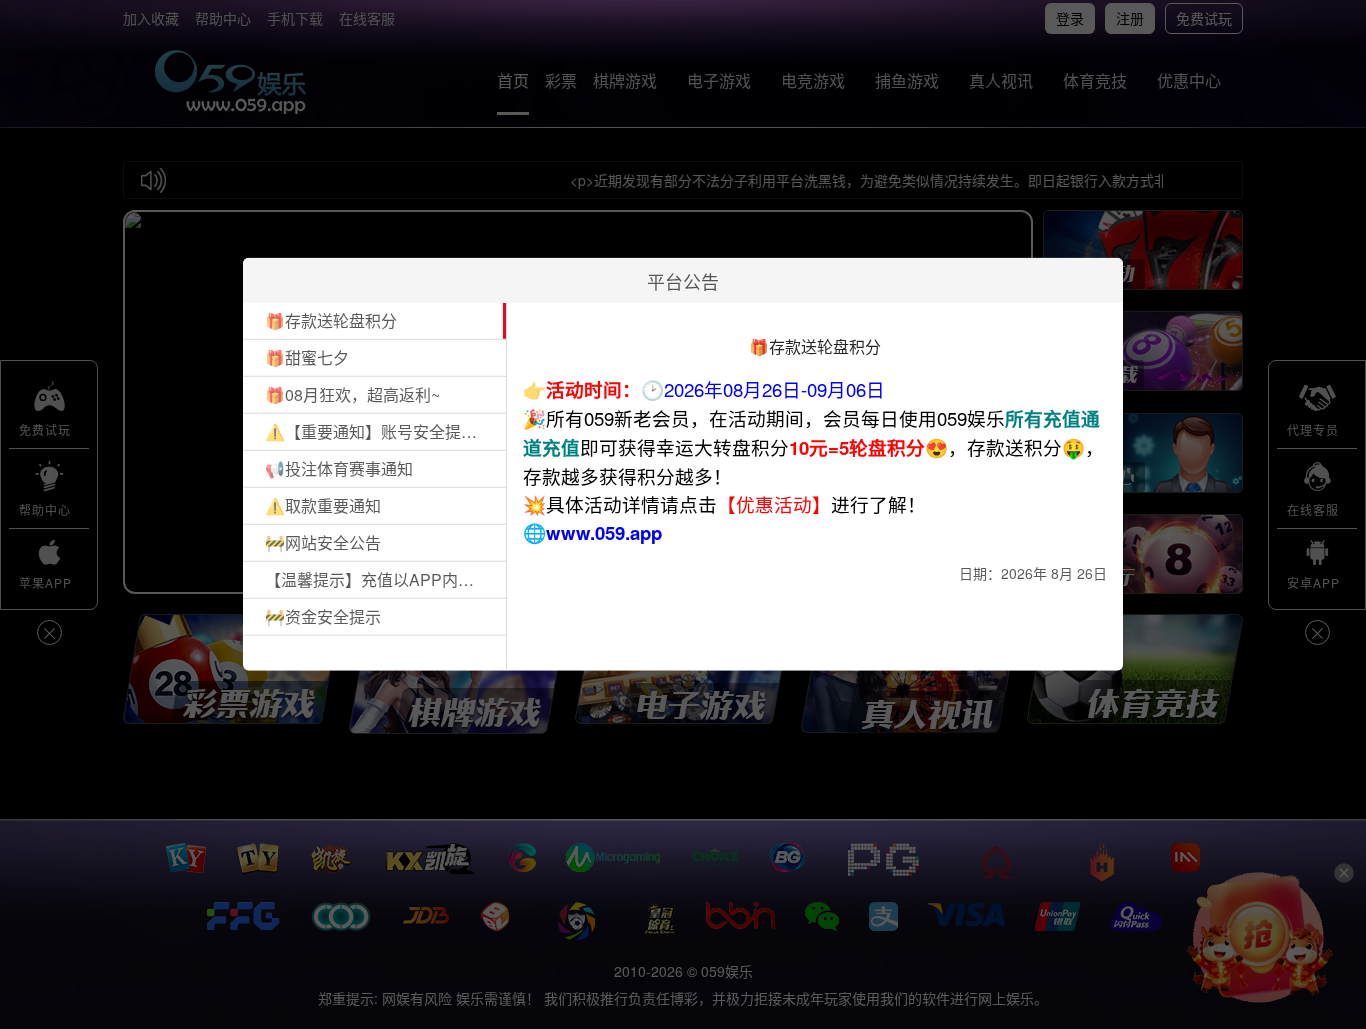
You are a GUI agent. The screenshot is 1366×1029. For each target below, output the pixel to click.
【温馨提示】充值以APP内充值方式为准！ (377, 579)
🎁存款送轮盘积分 (331, 320)
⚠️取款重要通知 (323, 505)
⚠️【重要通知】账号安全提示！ (377, 431)
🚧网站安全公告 (323, 542)
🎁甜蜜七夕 (307, 357)
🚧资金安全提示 (323, 616)
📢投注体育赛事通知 (339, 468)
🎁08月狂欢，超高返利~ (352, 394)
